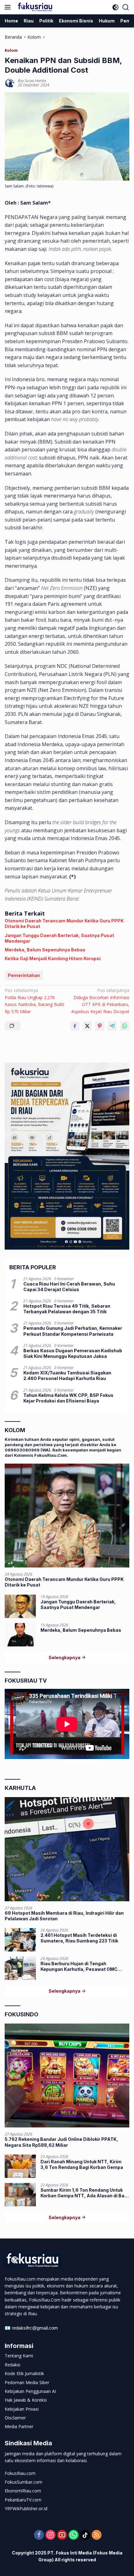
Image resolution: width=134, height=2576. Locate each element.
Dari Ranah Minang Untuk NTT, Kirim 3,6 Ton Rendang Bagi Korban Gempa (82, 2164)
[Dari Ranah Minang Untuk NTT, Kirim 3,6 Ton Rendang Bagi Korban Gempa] (20, 2166)
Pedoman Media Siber (27, 2382)
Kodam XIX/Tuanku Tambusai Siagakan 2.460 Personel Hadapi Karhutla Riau (67, 1375)
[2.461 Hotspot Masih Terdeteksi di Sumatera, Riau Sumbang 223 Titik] (20, 1940)
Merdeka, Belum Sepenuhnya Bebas (45, 950)
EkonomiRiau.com (23, 2491)
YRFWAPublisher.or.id (26, 2508)
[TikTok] (85, 2535)
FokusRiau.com (20, 2473)
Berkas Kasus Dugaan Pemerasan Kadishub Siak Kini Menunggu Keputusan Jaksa (73, 1353)
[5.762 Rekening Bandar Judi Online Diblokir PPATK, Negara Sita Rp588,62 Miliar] (67, 2075)
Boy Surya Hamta (32, 81)
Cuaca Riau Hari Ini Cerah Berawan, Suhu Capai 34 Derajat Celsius (69, 1287)
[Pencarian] (126, 7)
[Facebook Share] (75, 1026)
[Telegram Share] (112, 1026)
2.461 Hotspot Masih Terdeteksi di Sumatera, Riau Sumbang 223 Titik (79, 1938)
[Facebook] (39, 2535)
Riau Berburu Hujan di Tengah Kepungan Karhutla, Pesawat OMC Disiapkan (79, 1966)
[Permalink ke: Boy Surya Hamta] (10, 83)
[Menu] (9, 7)
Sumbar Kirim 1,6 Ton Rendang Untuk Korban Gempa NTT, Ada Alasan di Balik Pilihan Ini (85, 2193)
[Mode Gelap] (115, 7)
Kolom (11, 50)
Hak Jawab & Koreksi (26, 2400)
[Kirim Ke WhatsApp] (125, 1026)
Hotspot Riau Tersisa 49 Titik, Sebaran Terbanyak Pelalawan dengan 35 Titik (67, 1309)
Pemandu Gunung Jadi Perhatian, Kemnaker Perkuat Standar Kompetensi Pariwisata (73, 1331)
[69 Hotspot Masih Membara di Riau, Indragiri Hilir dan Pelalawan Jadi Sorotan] (67, 1849)
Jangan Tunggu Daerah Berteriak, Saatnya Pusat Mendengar (59, 938)
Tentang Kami (19, 2356)
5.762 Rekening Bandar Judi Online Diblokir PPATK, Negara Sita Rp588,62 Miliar (61, 2142)
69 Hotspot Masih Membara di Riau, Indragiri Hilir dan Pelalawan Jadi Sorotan (64, 1916)
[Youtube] (62, 2535)
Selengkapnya (65, 1657)
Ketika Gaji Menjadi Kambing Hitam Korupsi (53, 958)
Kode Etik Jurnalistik (24, 2373)
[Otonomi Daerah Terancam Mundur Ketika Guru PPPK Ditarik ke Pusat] (67, 1516)
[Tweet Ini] (87, 1026)
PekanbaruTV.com (23, 2500)
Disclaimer (15, 2418)
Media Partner (19, 2426)
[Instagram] (50, 2535)
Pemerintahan (24, 975)
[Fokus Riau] (34, 7)
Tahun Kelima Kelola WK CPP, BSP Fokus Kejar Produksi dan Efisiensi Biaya (68, 1398)
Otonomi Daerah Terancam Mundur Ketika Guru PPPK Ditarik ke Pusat (64, 923)
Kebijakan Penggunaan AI (30, 2391)
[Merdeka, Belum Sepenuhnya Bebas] (20, 1635)
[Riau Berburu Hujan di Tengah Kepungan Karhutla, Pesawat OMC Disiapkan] (20, 1968)
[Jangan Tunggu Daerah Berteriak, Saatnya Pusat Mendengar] (20, 1606)
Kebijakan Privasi (22, 2409)
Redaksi (12, 2365)
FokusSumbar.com (24, 2482)
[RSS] (97, 2535)
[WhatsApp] (74, 2535)
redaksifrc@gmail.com (35, 2328)
